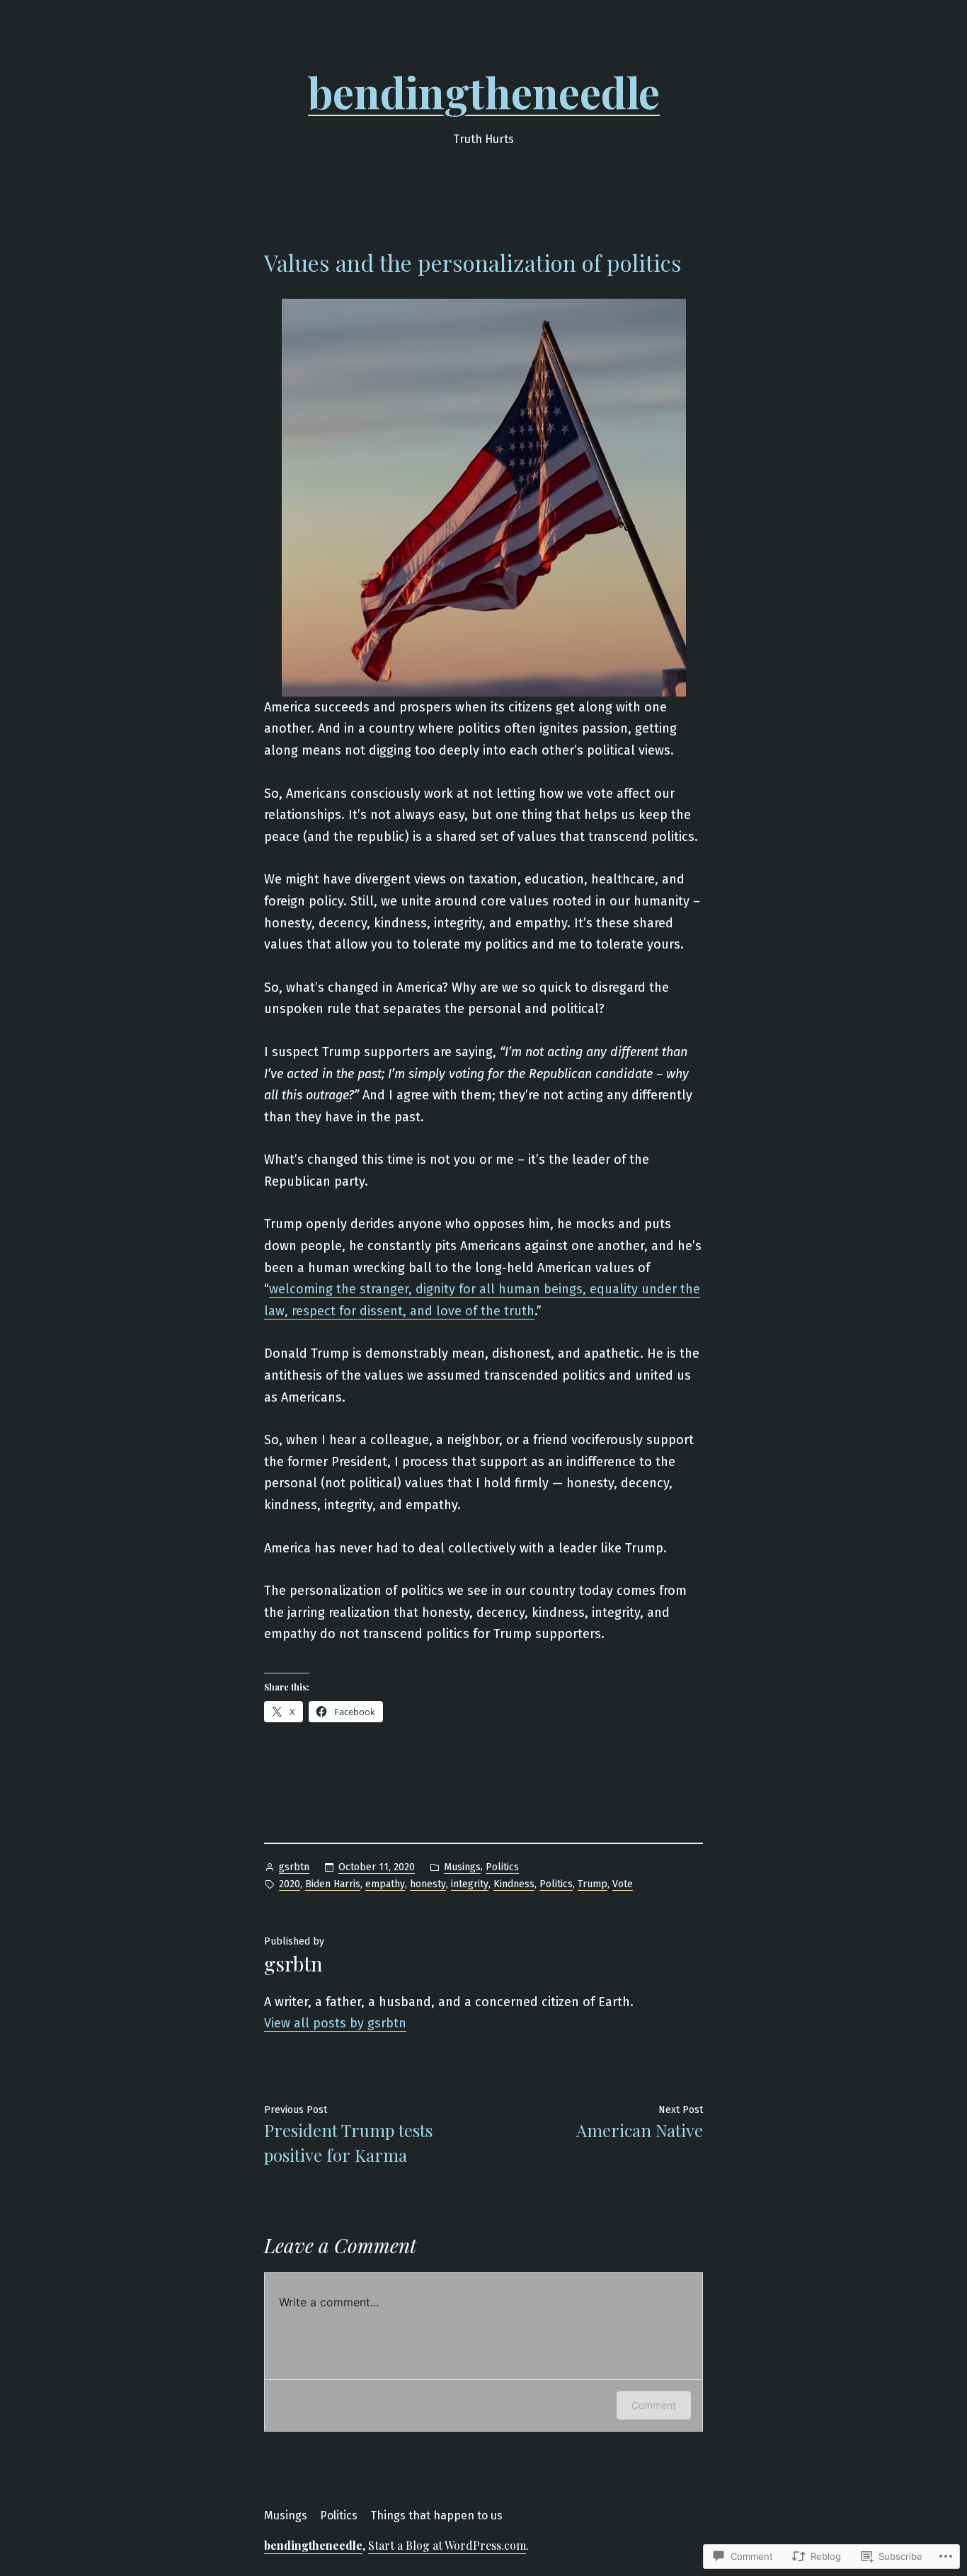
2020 (290, 1884)
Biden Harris (333, 1884)
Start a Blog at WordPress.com (447, 2545)
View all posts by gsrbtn (335, 2023)
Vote (623, 1884)
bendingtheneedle (484, 91)
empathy (385, 1884)
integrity (470, 1884)
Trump (593, 1884)
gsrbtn (294, 1867)
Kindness (514, 1884)
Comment (654, 2405)
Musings (462, 1867)
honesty (428, 1884)
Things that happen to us (436, 2515)
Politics (502, 1867)
